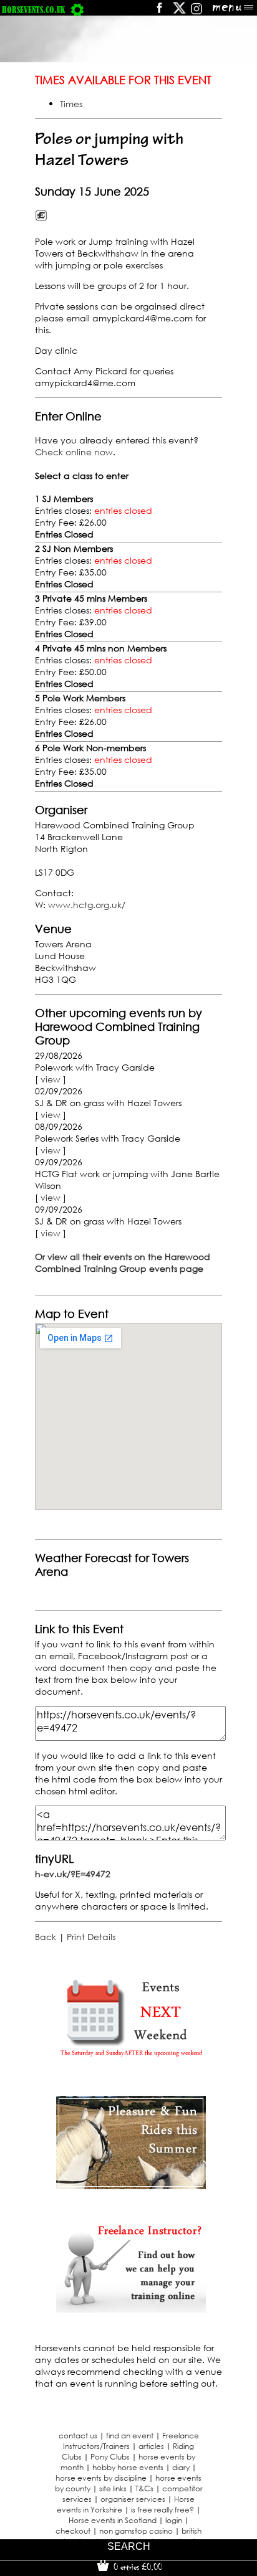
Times (71, 104)
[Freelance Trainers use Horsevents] (131, 2309)
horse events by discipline (101, 2478)
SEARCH (129, 2546)
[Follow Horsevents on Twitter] (179, 12)
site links (113, 2488)
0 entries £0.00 (137, 2567)
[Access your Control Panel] (77, 10)
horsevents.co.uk (33, 10)
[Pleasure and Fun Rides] (131, 2186)
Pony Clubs (110, 2457)
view (51, 1079)
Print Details (91, 1937)
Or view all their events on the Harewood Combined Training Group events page (123, 1262)
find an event (130, 2436)
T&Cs (144, 2488)
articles (151, 2446)
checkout (73, 2531)
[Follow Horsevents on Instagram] (196, 12)
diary (181, 2467)
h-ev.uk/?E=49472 (73, 1874)
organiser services (133, 2499)
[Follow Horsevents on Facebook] (159, 12)
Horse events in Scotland (113, 2520)
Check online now (74, 452)
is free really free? (162, 2510)
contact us (78, 2436)
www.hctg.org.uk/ (87, 905)
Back (46, 1937)
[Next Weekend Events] (131, 2062)
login (174, 2520)
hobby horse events (128, 2467)
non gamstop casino (136, 2531)
